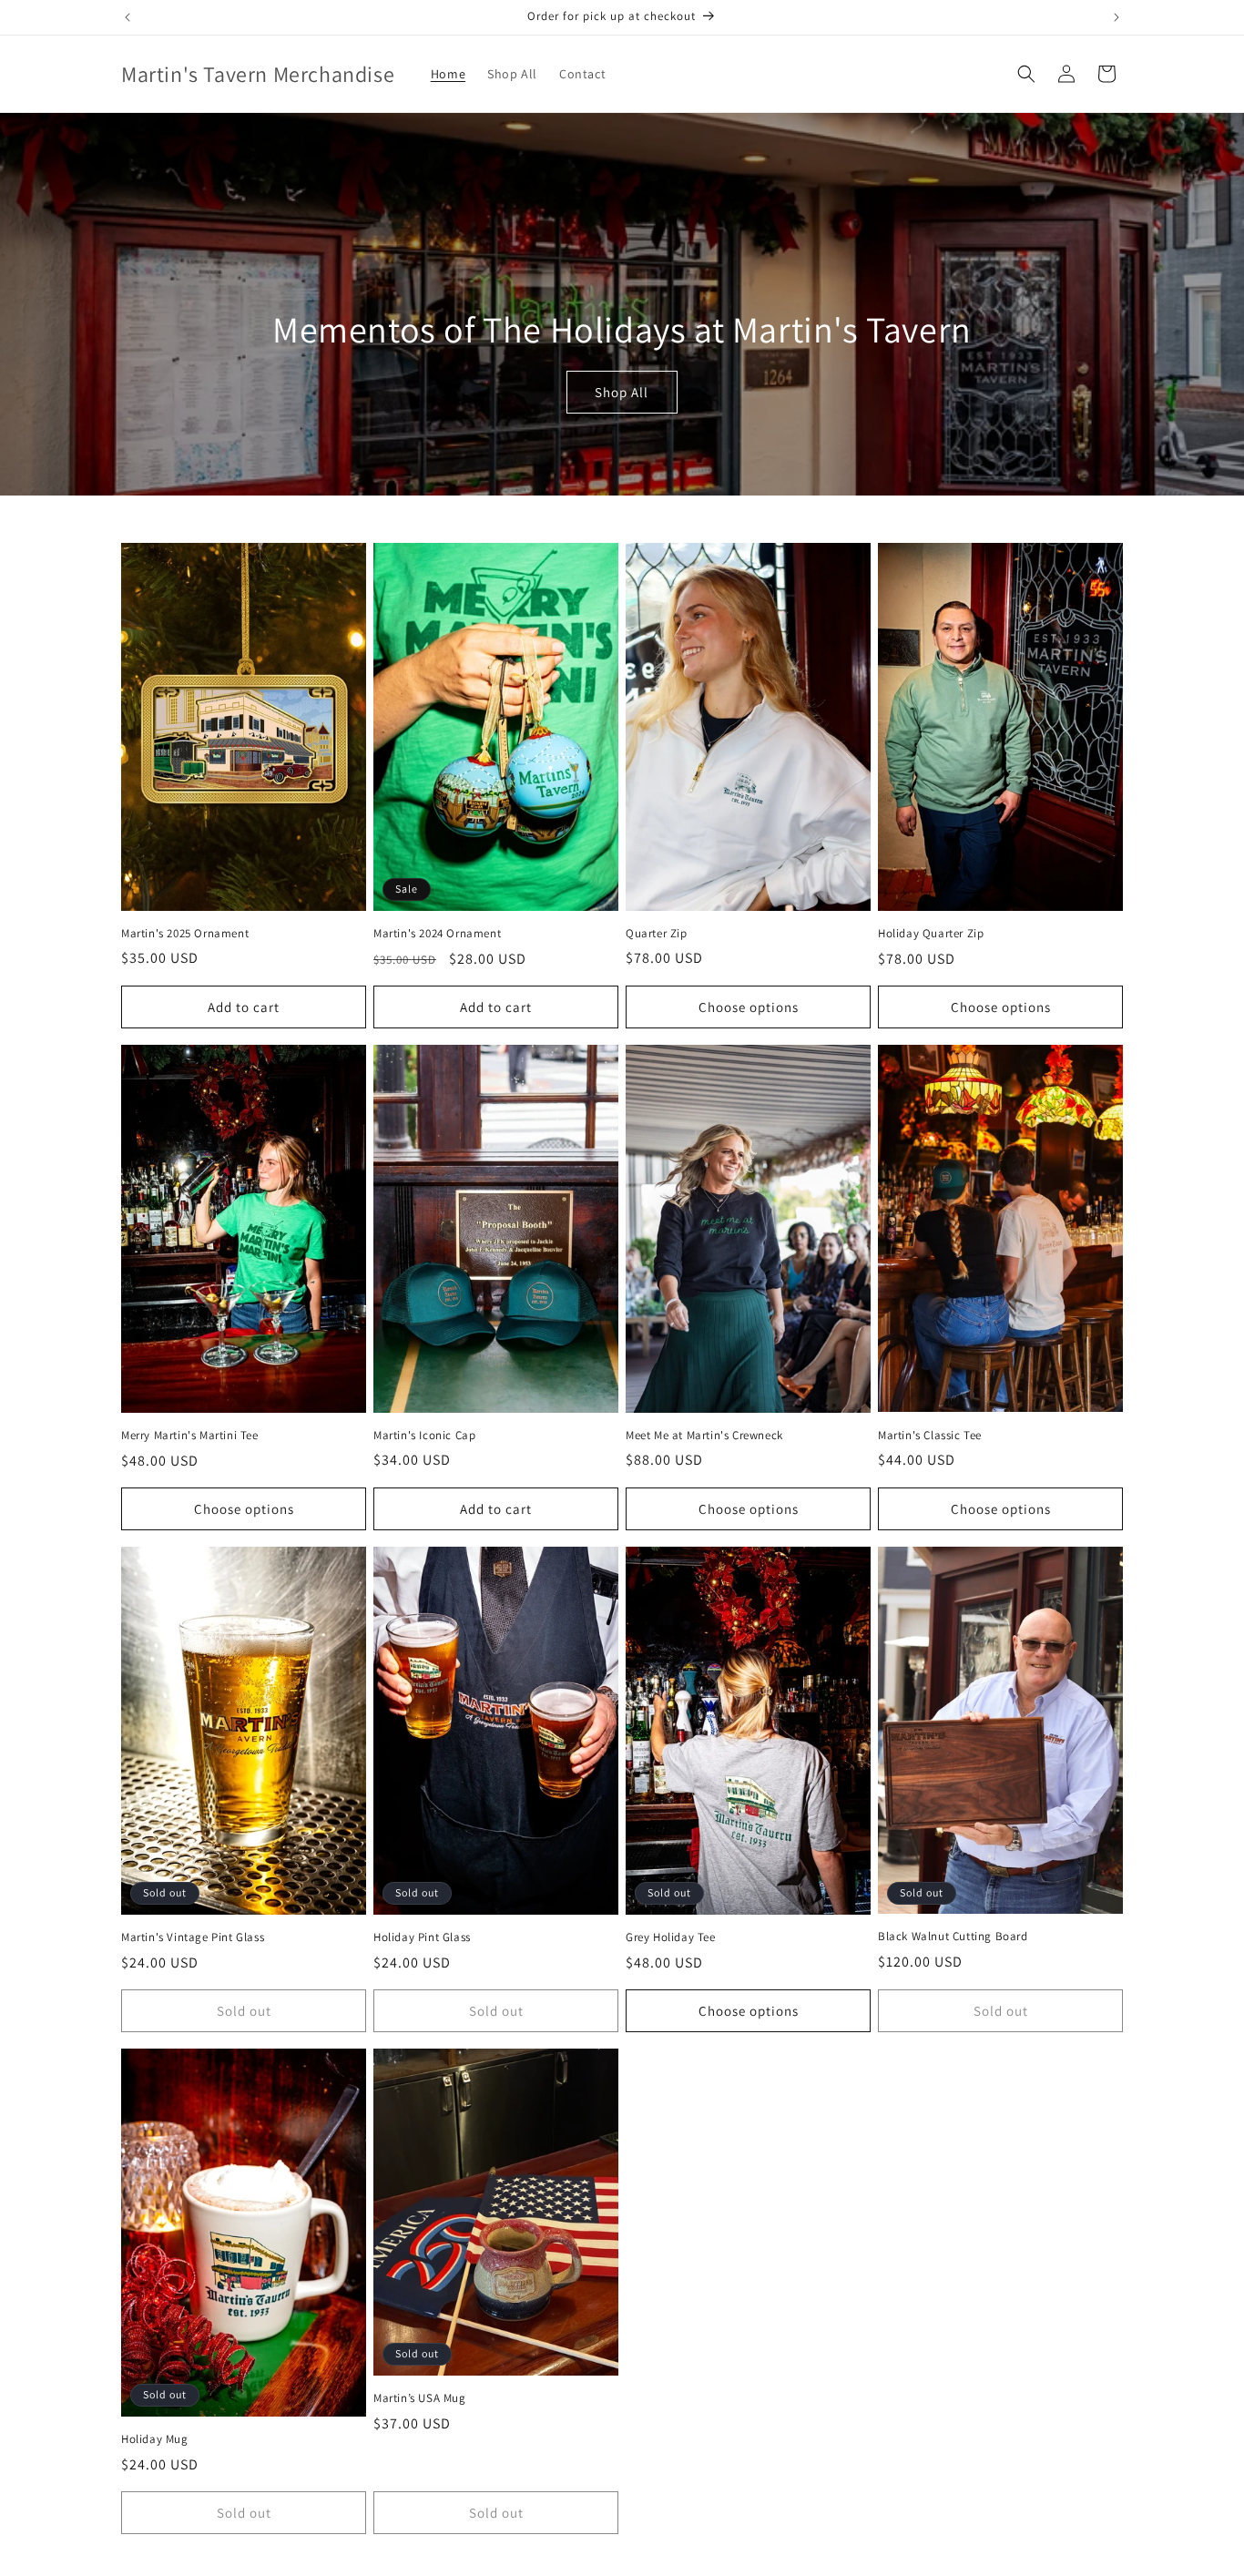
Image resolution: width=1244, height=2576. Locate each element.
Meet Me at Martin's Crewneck (704, 1436)
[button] (1026, 74)
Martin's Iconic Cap (424, 1436)
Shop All (622, 392)
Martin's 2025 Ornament (185, 934)
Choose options (749, 1007)
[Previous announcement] (127, 17)
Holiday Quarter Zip (931, 934)
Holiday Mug (155, 2439)
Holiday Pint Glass (422, 1937)
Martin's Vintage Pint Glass (193, 1937)
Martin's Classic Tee (930, 1436)
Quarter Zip (657, 934)
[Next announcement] (1117, 17)
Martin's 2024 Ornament (437, 934)
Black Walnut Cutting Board (953, 1937)
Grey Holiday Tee (671, 1937)
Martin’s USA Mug (420, 2398)
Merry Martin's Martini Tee (190, 1436)
